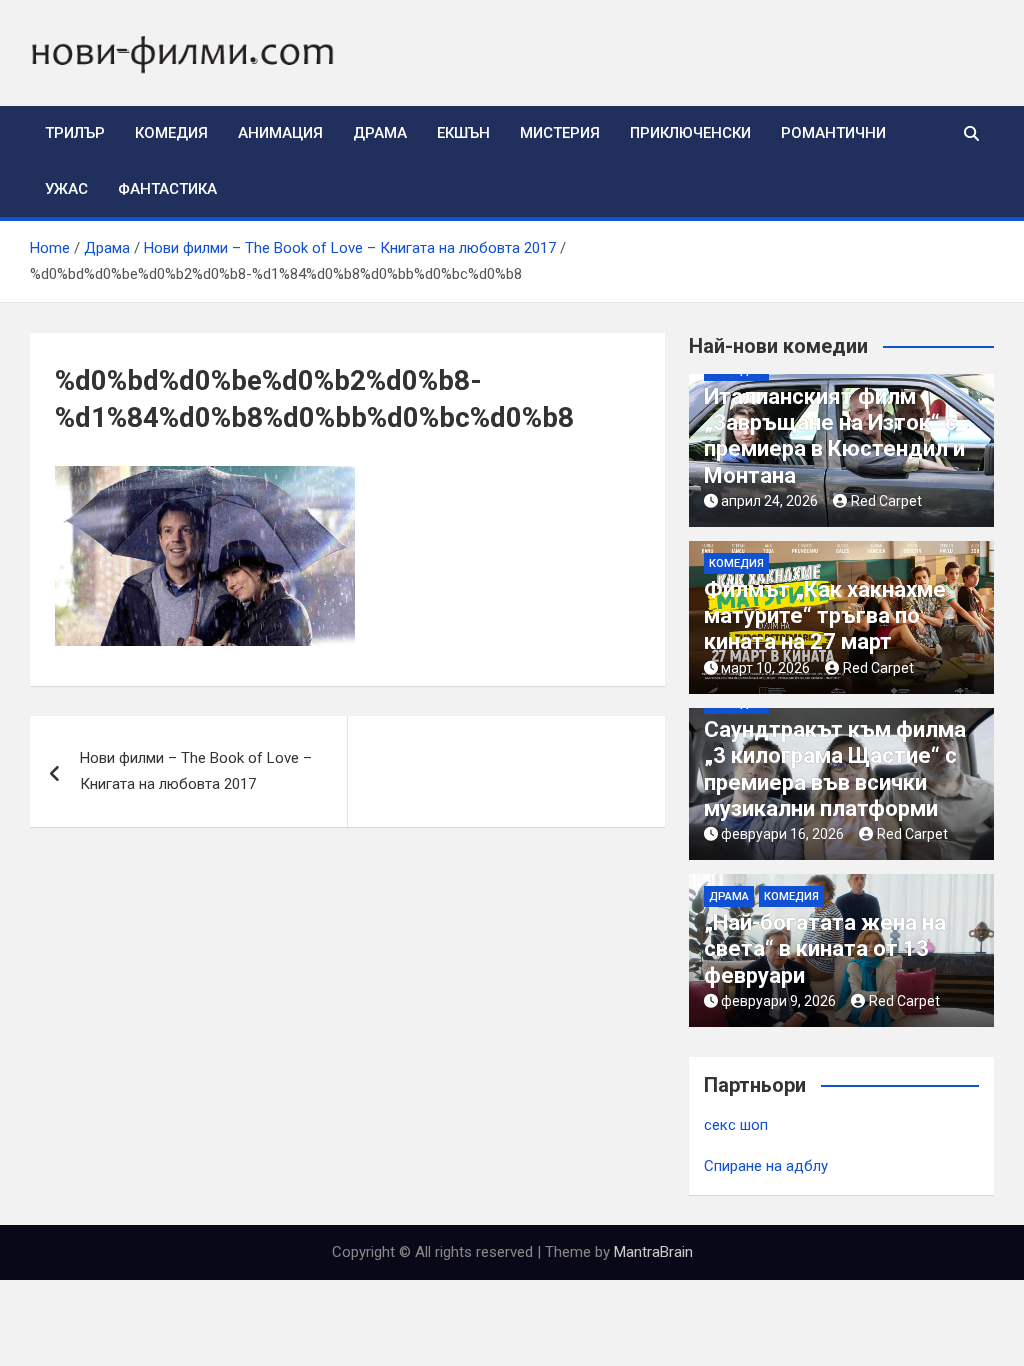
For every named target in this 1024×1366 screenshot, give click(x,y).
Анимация (280, 133)
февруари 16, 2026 (782, 834)
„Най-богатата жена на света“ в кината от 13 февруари (825, 949)
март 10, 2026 (765, 668)
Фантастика (167, 189)
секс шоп (736, 1125)
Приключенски (690, 133)
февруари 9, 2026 (778, 1001)
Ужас (66, 189)
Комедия (171, 133)
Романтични (833, 133)
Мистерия (560, 133)
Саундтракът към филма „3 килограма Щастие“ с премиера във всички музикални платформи (835, 769)
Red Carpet (886, 501)
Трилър (75, 133)
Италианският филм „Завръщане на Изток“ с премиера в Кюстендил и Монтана (834, 436)
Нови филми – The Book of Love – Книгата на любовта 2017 (196, 771)
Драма (380, 133)
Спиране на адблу (766, 1166)
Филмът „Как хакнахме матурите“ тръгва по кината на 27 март (825, 616)
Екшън (463, 133)
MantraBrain (653, 1252)
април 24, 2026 (769, 501)
